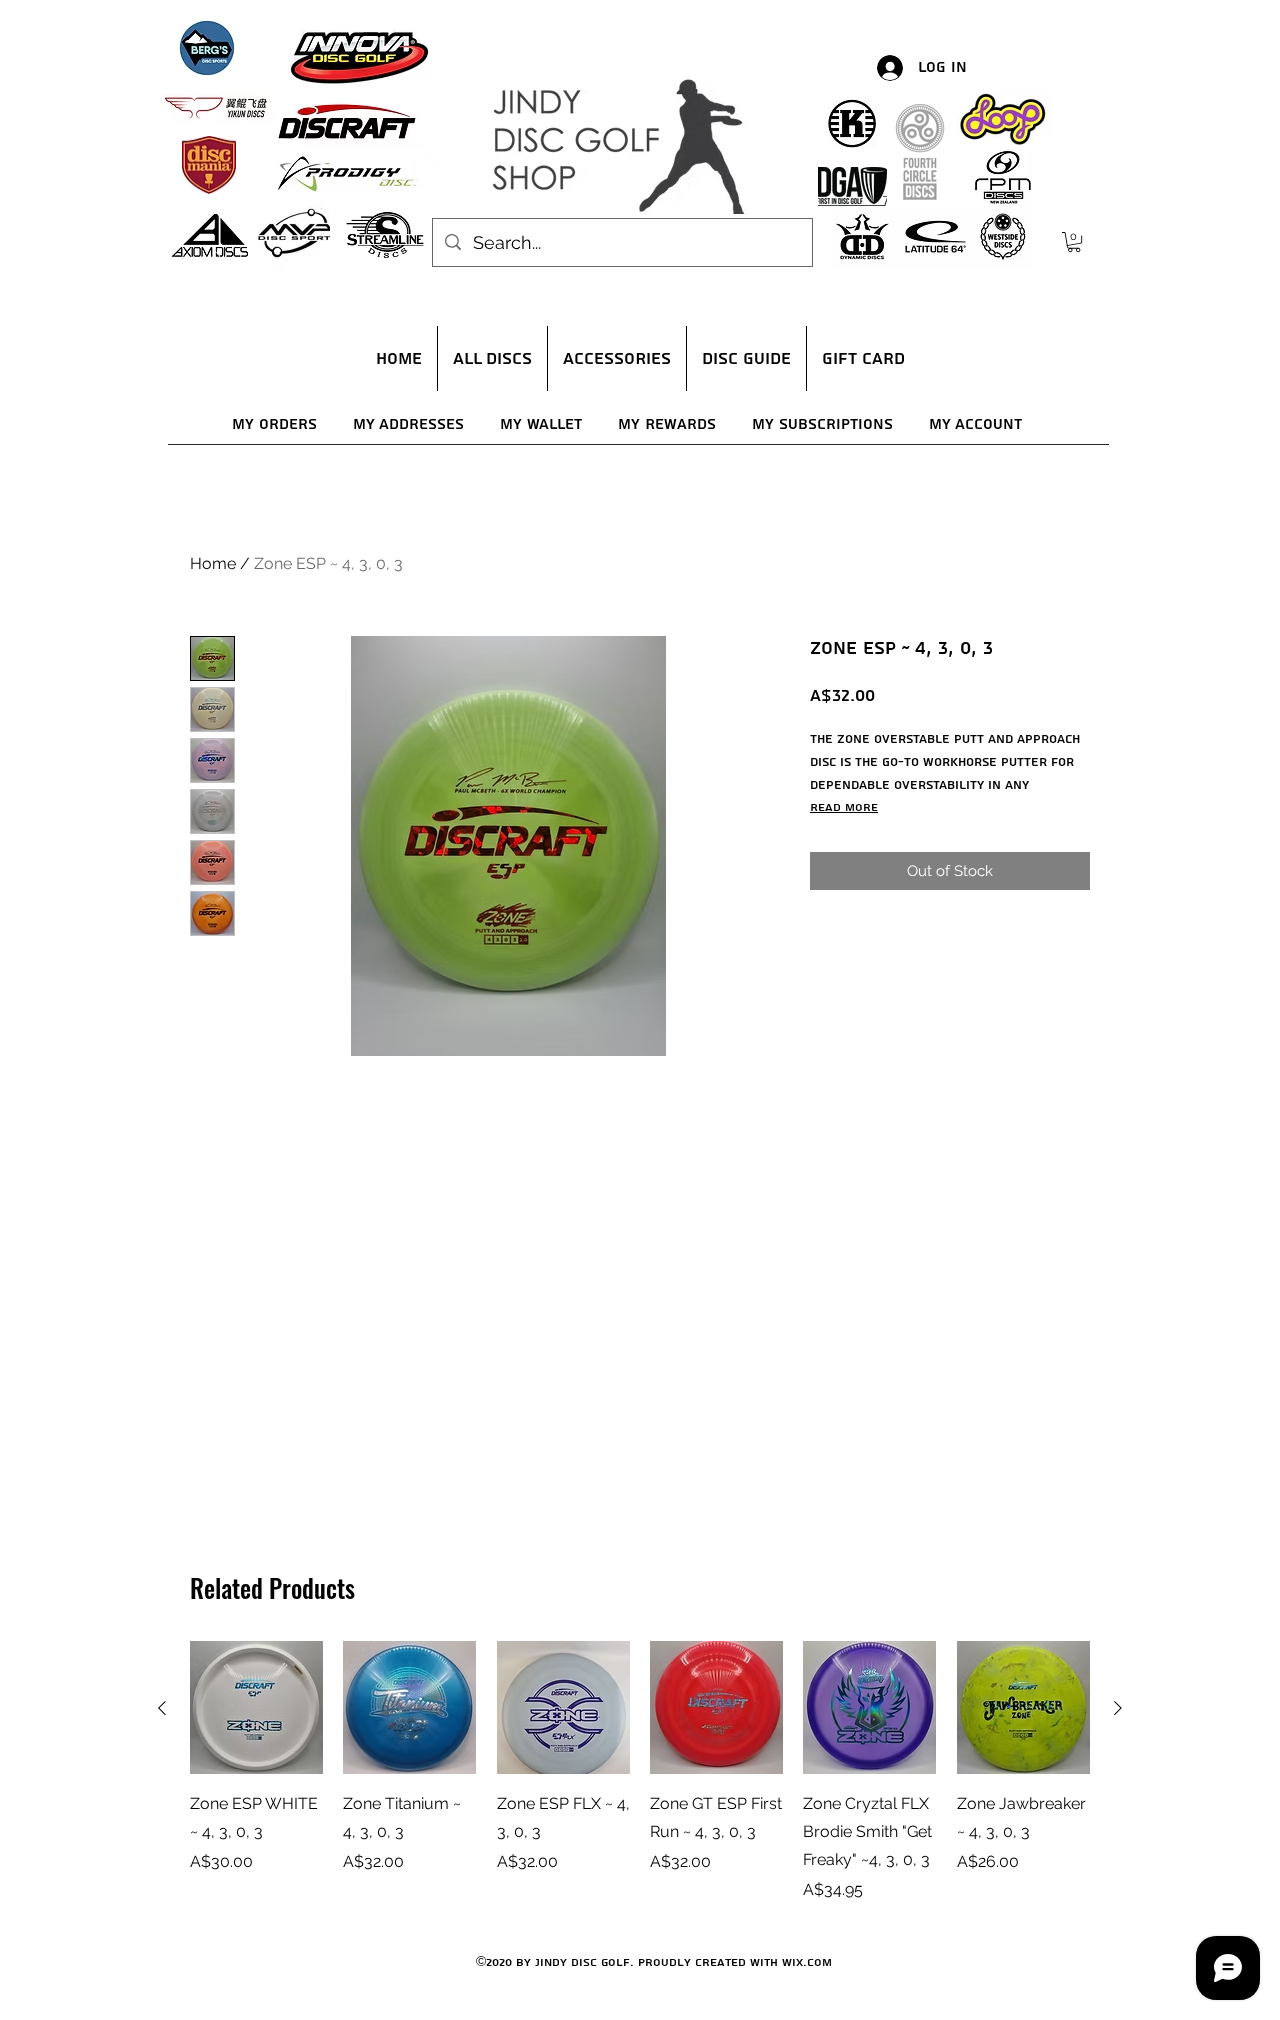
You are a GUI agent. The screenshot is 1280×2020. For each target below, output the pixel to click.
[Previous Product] (162, 1708)
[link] (1074, 242)
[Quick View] (256, 1707)
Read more (844, 807)
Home (213, 563)
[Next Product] (1118, 1708)
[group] (640, 1771)
